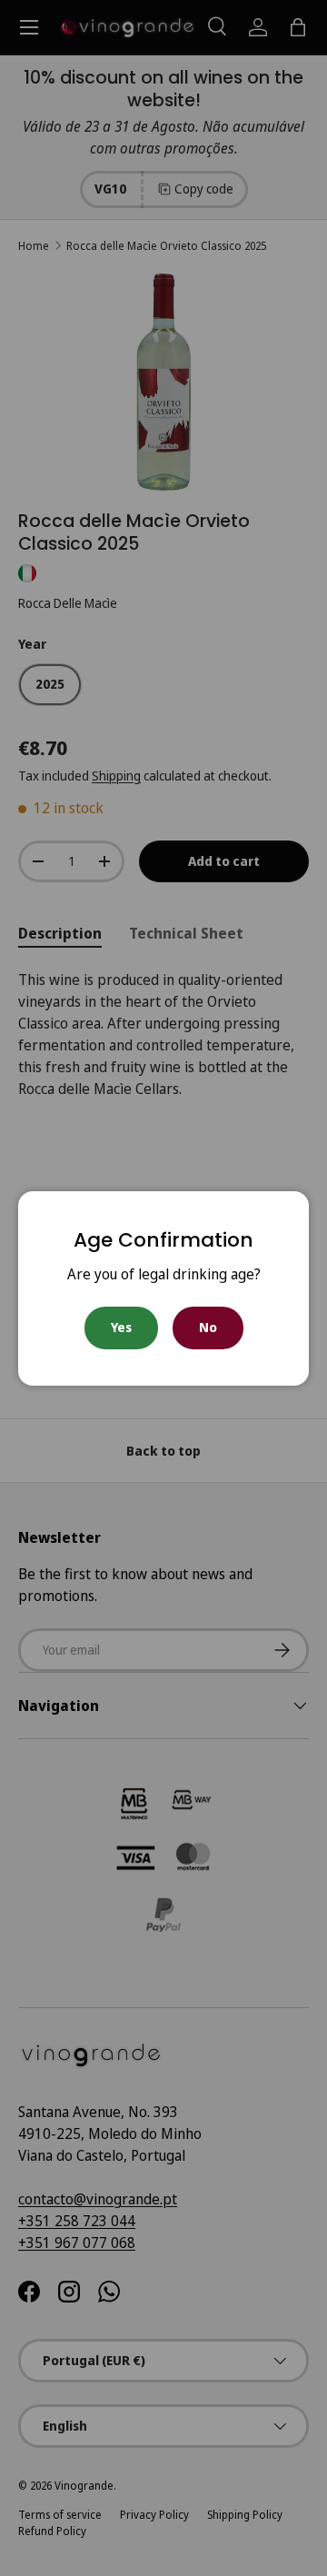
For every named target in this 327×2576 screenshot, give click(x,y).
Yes (121, 1327)
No (208, 1327)
